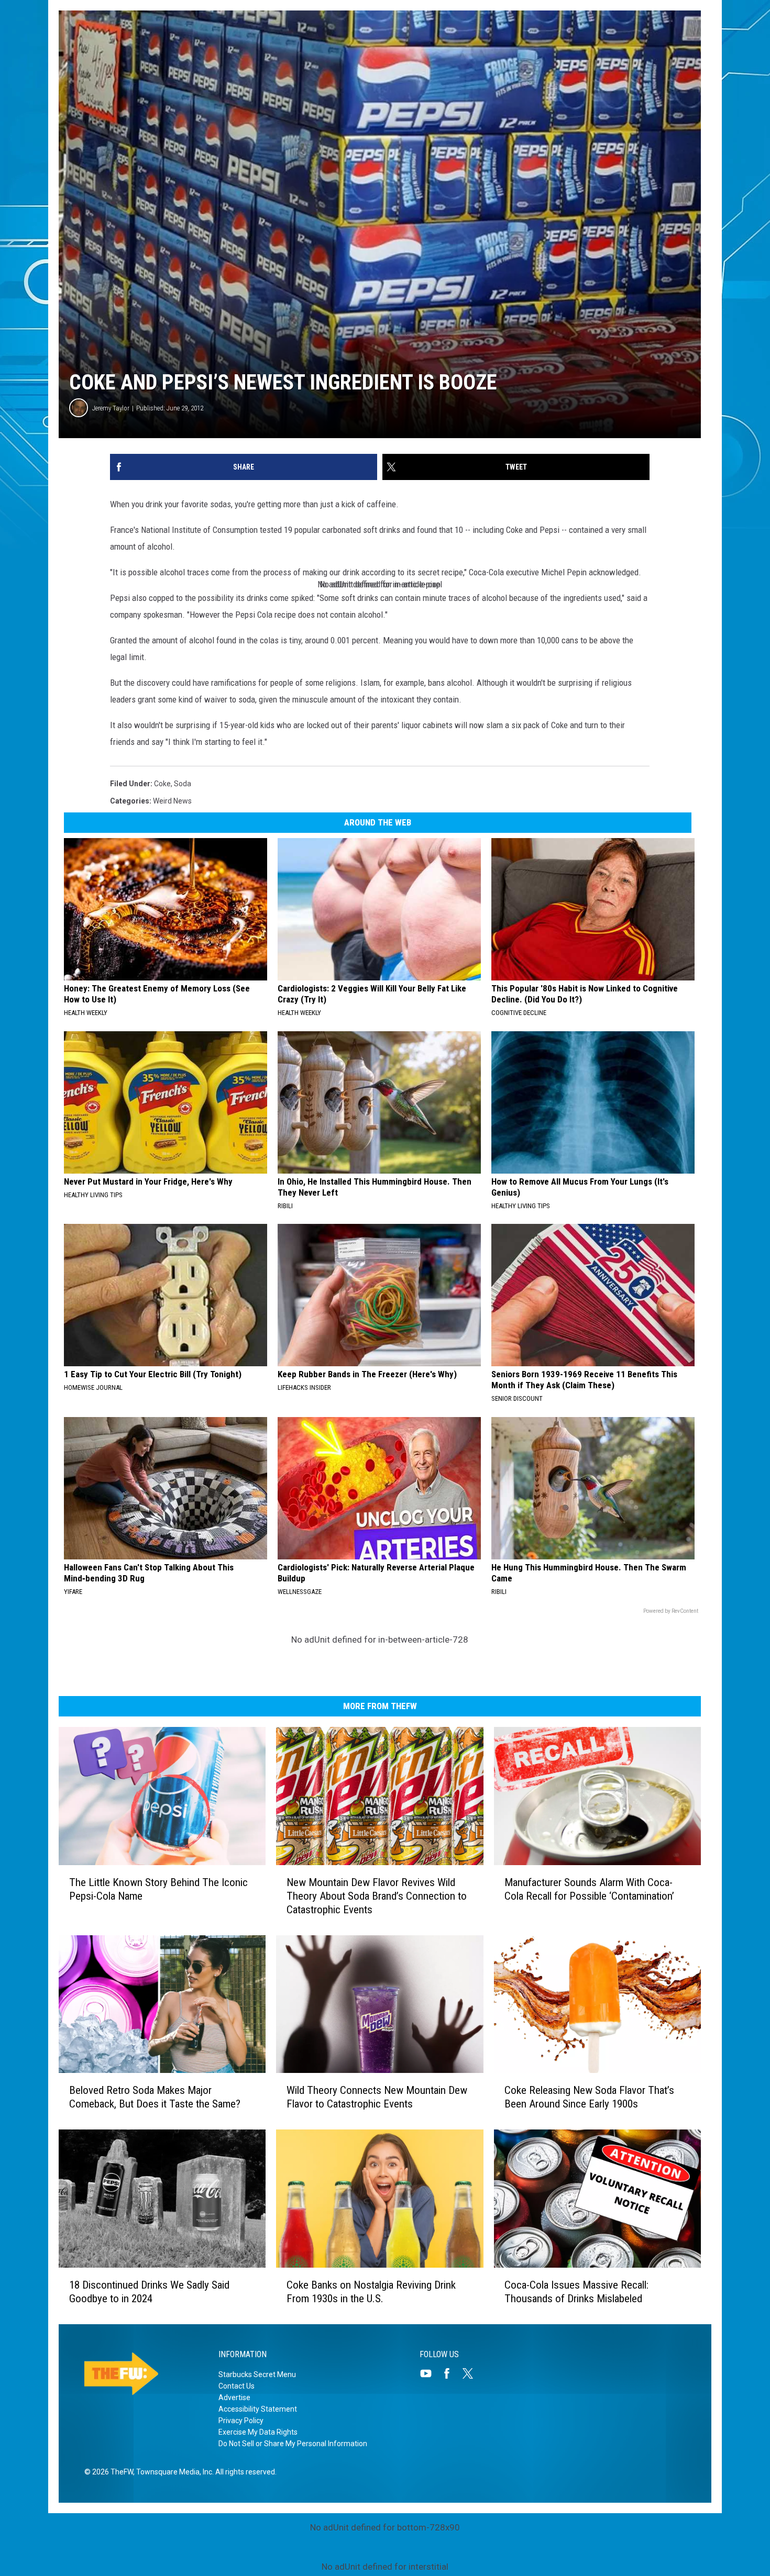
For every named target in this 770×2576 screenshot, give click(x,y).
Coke (162, 784)
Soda (183, 784)
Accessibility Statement (258, 2409)
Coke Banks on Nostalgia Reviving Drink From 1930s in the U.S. (371, 2292)
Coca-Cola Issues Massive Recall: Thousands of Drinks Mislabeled (576, 2292)
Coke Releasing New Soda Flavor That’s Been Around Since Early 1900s (589, 2097)
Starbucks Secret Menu (257, 2374)
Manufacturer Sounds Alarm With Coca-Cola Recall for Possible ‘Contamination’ (589, 1889)
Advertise (234, 2397)
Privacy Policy (241, 2421)
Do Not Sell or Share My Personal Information (293, 2444)
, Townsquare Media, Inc (173, 2472)
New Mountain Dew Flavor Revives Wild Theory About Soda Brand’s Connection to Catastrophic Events (377, 1896)
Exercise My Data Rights (258, 2432)
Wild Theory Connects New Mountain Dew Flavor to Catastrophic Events (377, 2097)
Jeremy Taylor (111, 408)
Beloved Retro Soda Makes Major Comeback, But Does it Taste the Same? (155, 2097)
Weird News (172, 801)
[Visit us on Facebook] (451, 2373)
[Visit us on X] (472, 2373)
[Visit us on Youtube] (430, 2373)
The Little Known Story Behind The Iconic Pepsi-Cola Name (158, 1889)
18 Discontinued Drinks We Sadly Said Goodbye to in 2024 (149, 2292)
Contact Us (236, 2386)
